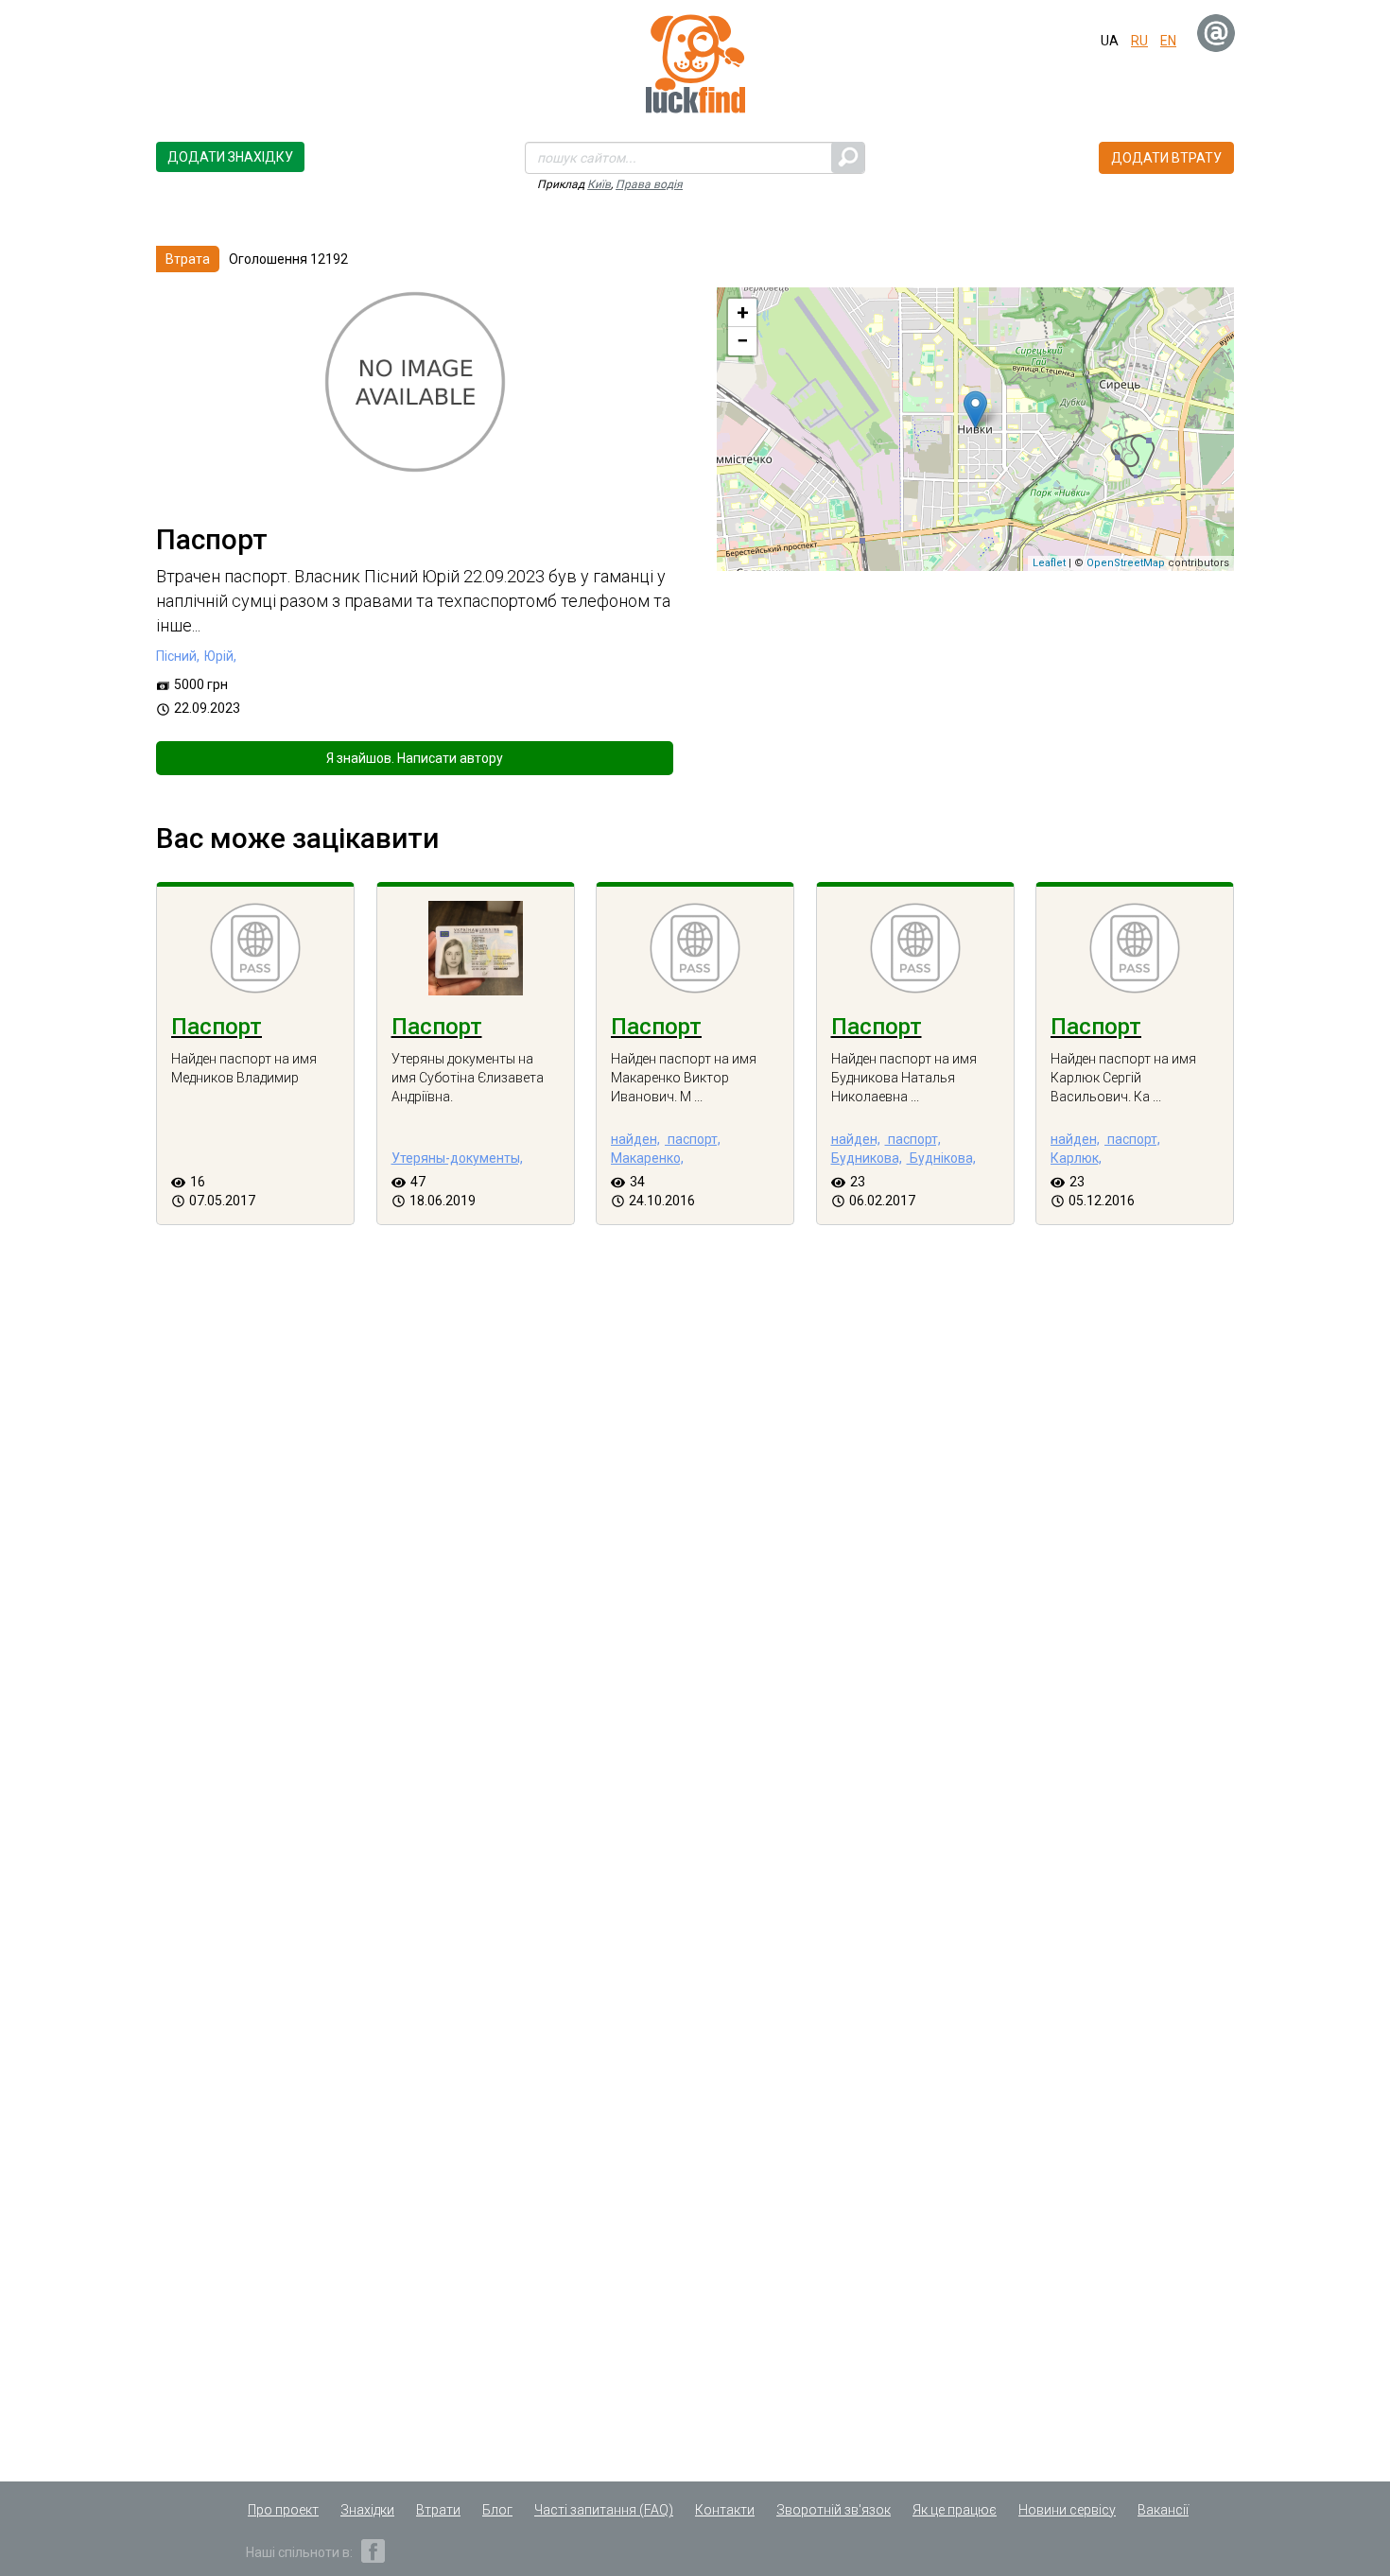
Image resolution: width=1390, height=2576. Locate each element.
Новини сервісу (1067, 2510)
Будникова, (867, 1158)
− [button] (742, 341)
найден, (635, 1139)
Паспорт (217, 1027)
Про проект (283, 2510)
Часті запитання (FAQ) (604, 2510)
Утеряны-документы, (457, 1158)
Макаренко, (647, 1158)
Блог (497, 2510)
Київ (599, 184)
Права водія (649, 184)
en (1168, 41)
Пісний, (178, 656)
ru (1139, 41)
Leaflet (1049, 563)
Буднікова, (941, 1158)
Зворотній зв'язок (834, 2510)
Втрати (438, 2510)
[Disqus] (695, 1575)
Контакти (725, 2510)
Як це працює (955, 2510)
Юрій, (220, 656)
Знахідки (367, 2510)
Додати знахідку (230, 157)
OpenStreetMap (1126, 563)
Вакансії (1163, 2510)
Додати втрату (1166, 158)
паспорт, (693, 1139)
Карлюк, (1076, 1158)
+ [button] (743, 312)
